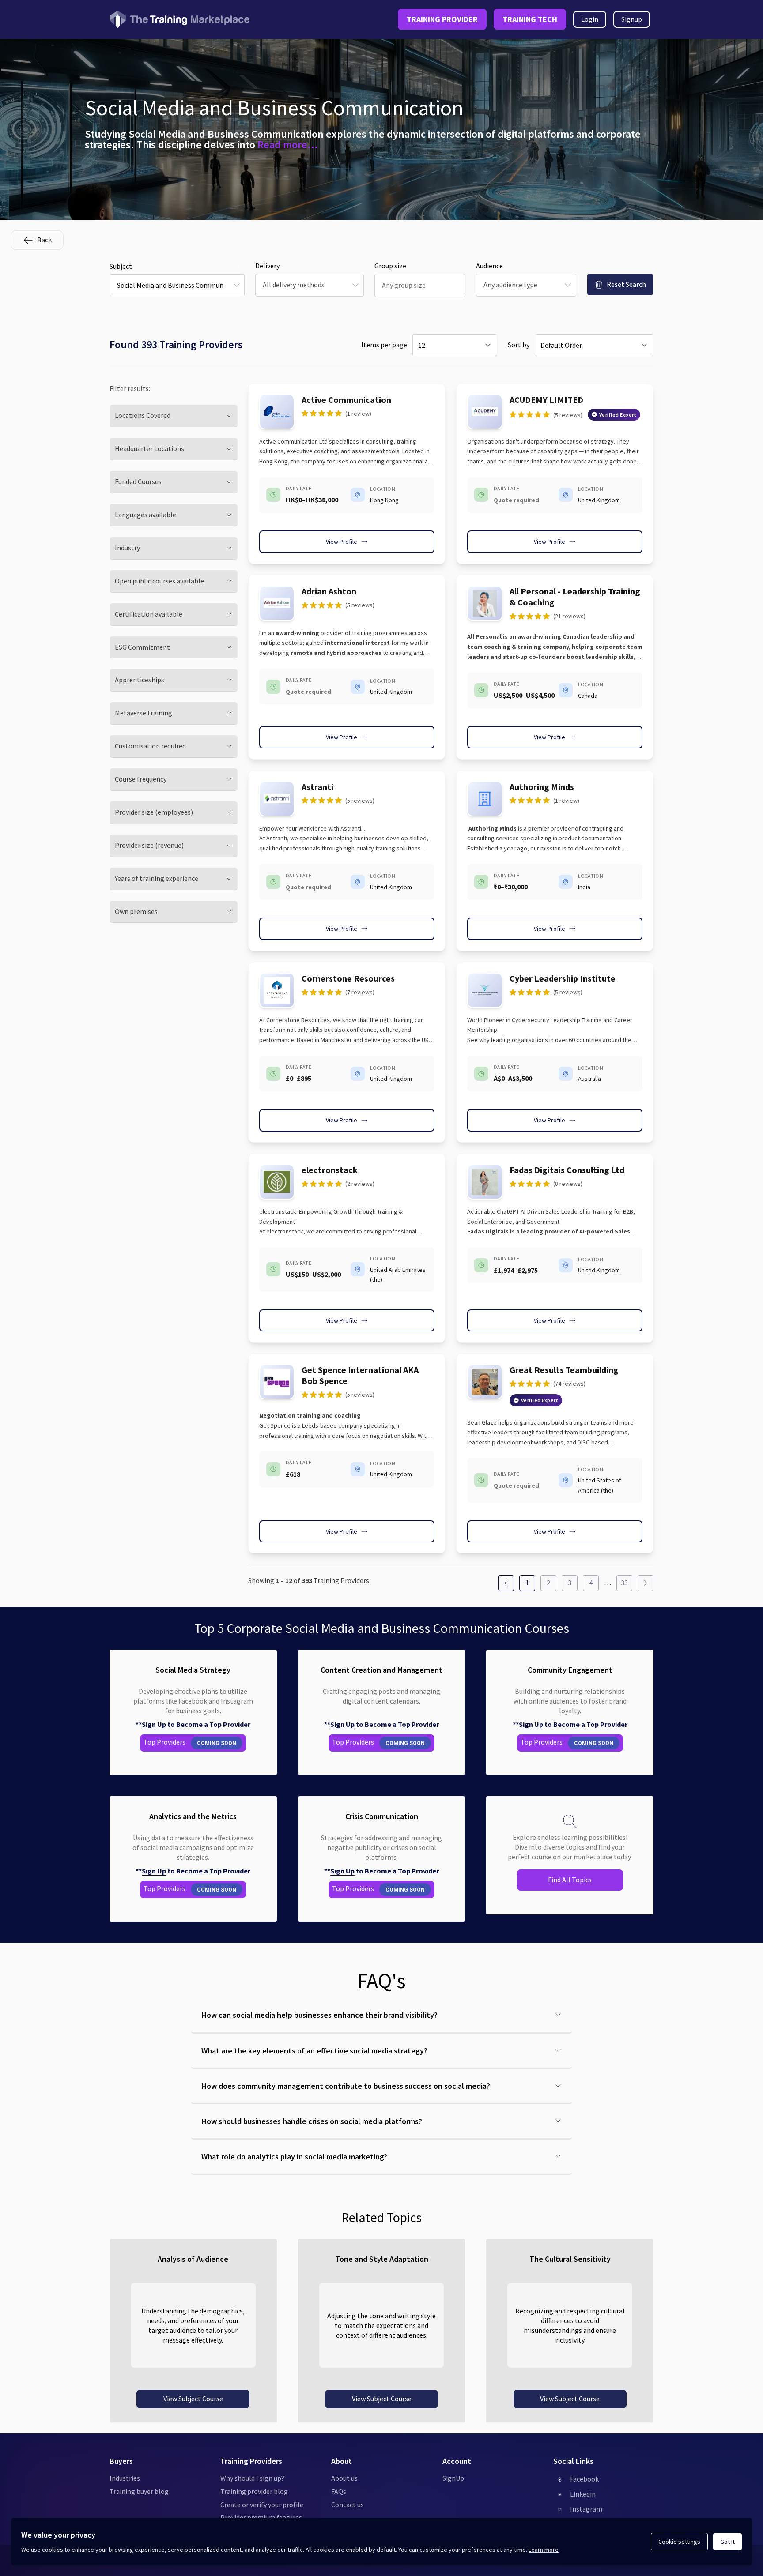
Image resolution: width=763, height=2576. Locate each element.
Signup (632, 19)
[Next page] (646, 1583)
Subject (121, 266)
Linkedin (583, 2494)
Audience (489, 266)
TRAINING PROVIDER (442, 19)
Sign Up (154, 1724)
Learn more (544, 2550)
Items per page (384, 345)
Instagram (586, 2509)
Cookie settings (679, 2542)
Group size (390, 266)
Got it (727, 2542)
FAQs (339, 2491)
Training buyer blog (139, 2491)
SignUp (453, 2478)
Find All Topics (570, 1880)
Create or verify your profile (262, 2505)
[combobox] (177, 285)
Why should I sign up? (252, 2478)
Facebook (584, 2479)
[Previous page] (506, 1583)
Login (590, 19)
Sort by (519, 345)
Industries (125, 2478)
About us (344, 2478)
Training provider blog (254, 2491)
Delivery (267, 266)
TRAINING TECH (530, 19)
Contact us (348, 2505)
